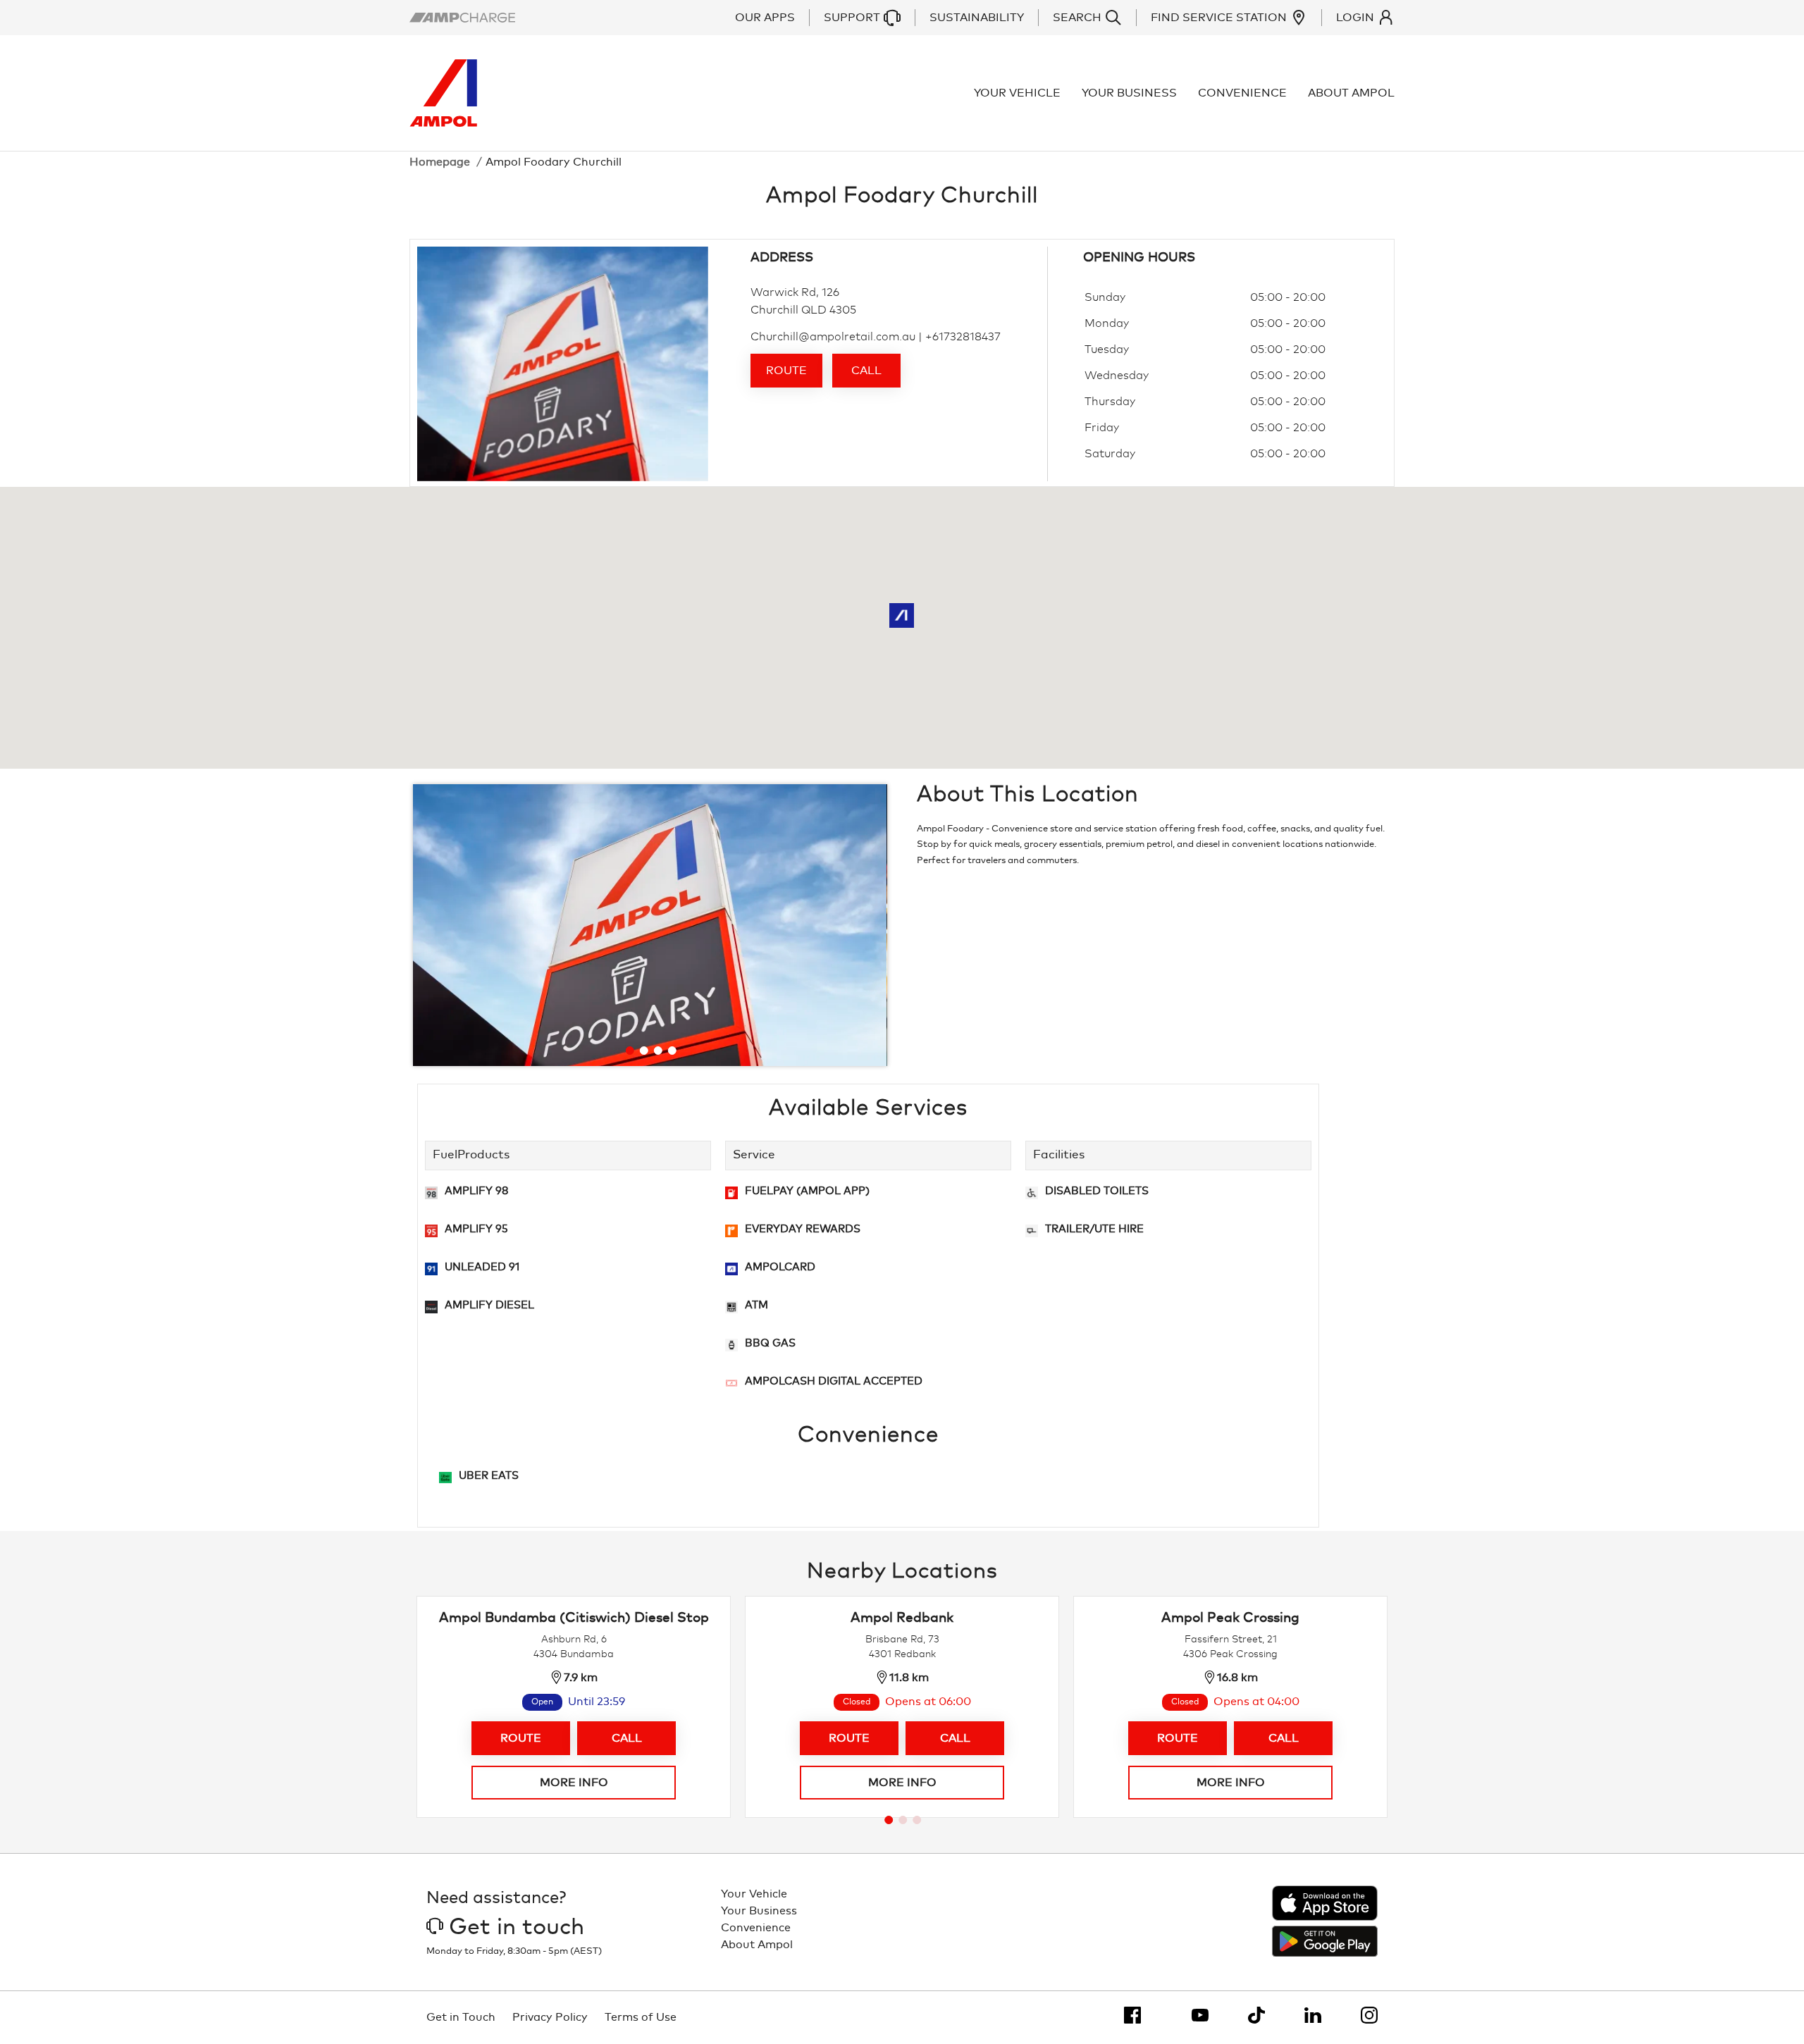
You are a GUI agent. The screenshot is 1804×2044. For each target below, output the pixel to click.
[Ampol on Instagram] (1369, 2015)
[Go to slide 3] (657, 1051)
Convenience (1242, 93)
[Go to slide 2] (643, 1051)
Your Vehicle (1017, 93)
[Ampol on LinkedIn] (1313, 2015)
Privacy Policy (550, 2017)
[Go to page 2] (903, 1820)
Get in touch (517, 1928)
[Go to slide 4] (672, 1051)
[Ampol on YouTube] (1200, 2015)
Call (866, 371)
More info (574, 1783)
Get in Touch (461, 2017)
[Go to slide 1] (629, 1051)
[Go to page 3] (917, 1820)
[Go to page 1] (889, 1820)
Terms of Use (641, 2017)
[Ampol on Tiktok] (1256, 2015)
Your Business (1129, 93)
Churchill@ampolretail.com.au (833, 337)
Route (786, 371)
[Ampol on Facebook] (1132, 2015)
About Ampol (1351, 93)
